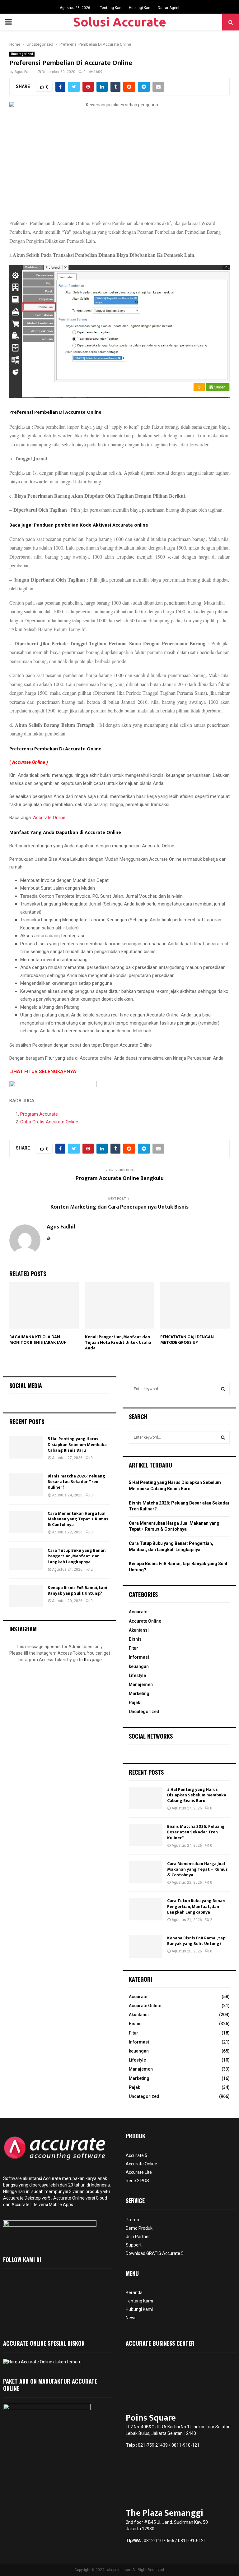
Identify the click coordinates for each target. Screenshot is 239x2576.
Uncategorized (22, 54)
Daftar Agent (169, 8)
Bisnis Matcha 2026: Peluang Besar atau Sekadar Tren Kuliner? (76, 1482)
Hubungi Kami (141, 8)
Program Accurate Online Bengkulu (120, 1178)
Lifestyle (137, 1675)
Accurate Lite (139, 2172)
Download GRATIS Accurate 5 (155, 2253)
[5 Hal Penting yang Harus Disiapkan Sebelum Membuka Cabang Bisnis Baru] (26, 1447)
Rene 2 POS (137, 2181)
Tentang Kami (112, 8)
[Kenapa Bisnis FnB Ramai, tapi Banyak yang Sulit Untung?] (26, 1596)
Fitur (134, 1648)
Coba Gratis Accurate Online (49, 1122)
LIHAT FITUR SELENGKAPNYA (43, 1071)
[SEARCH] (223, 1389)
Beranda (134, 2293)
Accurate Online (49, 818)
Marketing (139, 1694)
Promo (132, 2220)
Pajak (134, 1703)
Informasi (139, 1657)
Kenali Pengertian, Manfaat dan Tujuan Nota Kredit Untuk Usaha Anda (118, 1342)
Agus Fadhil (24, 72)
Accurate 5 (136, 2155)
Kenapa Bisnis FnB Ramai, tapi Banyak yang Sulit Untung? (77, 1590)
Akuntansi (139, 1630)
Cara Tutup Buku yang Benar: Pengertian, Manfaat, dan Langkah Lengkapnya (77, 1556)
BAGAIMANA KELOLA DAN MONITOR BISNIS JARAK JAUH (38, 1340)
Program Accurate (39, 1114)
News (131, 2318)
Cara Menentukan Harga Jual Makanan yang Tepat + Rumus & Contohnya (78, 1519)
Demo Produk (139, 2228)
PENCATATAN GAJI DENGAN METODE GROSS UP (187, 1340)
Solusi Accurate (120, 22)
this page (93, 1660)
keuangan (139, 1666)
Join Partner (138, 2237)
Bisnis (135, 1639)
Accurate (138, 1612)
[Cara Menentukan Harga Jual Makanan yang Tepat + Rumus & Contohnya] (26, 1522)
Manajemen (141, 1684)
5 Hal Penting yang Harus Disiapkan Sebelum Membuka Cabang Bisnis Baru (77, 1444)
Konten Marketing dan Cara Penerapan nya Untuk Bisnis (119, 1207)
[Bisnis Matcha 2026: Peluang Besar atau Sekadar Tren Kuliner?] (26, 1485)
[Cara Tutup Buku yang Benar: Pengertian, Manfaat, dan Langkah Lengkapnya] (26, 1559)
